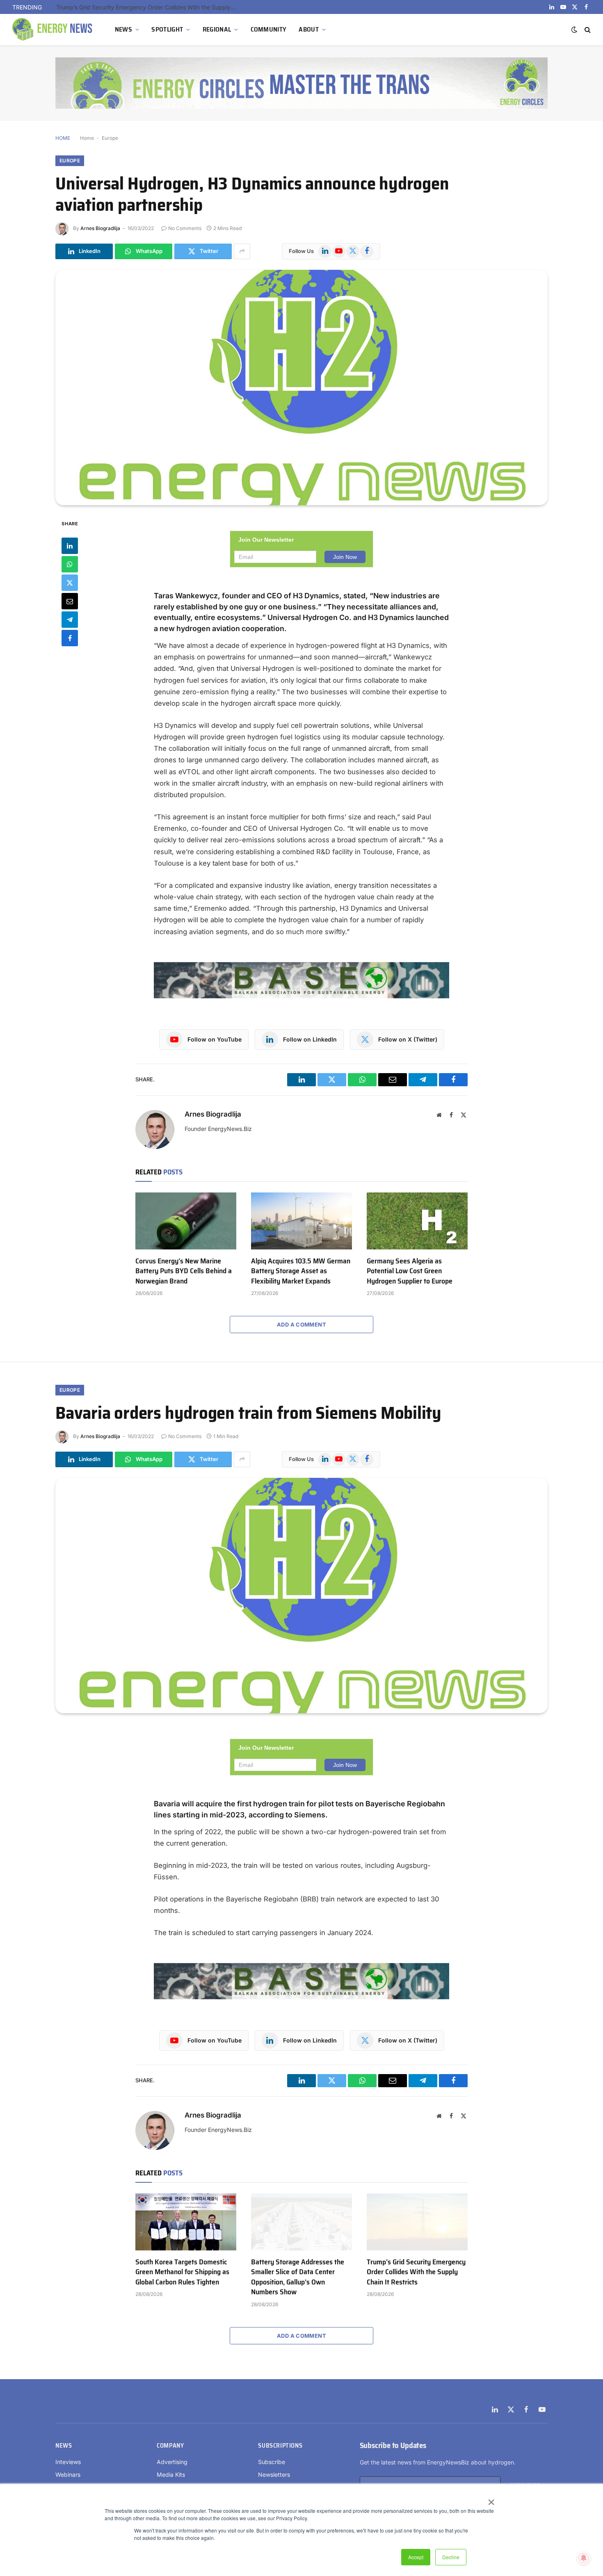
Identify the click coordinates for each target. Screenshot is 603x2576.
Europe (110, 138)
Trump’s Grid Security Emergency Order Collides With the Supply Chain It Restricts (148, 7)
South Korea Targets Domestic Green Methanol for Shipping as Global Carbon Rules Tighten (182, 2272)
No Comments (185, 228)
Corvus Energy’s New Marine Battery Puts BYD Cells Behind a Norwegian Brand (184, 1271)
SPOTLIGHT (167, 29)
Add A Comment (301, 1324)
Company (170, 2446)
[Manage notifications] (584, 2558)
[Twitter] (70, 582)
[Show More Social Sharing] (242, 251)
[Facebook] (70, 638)
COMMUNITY (269, 29)
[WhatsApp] (70, 564)
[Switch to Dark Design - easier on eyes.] (574, 30)
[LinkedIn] (70, 545)
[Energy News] (53, 30)
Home (87, 138)
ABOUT (309, 29)
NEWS (123, 29)
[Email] (70, 601)
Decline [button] (451, 2557)
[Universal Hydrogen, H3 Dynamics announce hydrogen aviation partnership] (301, 388)
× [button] (491, 2499)
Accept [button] (416, 2557)
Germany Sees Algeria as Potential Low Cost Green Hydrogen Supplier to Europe (410, 1271)
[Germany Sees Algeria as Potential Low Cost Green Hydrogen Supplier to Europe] (417, 1221)
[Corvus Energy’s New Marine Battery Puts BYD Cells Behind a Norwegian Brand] (186, 1221)
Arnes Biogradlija (100, 228)
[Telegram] (70, 619)
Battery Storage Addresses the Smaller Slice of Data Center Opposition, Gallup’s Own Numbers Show (298, 2277)
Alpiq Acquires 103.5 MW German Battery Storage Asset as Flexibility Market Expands (301, 1271)
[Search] (587, 30)
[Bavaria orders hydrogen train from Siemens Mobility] (301, 1596)
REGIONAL (217, 29)
